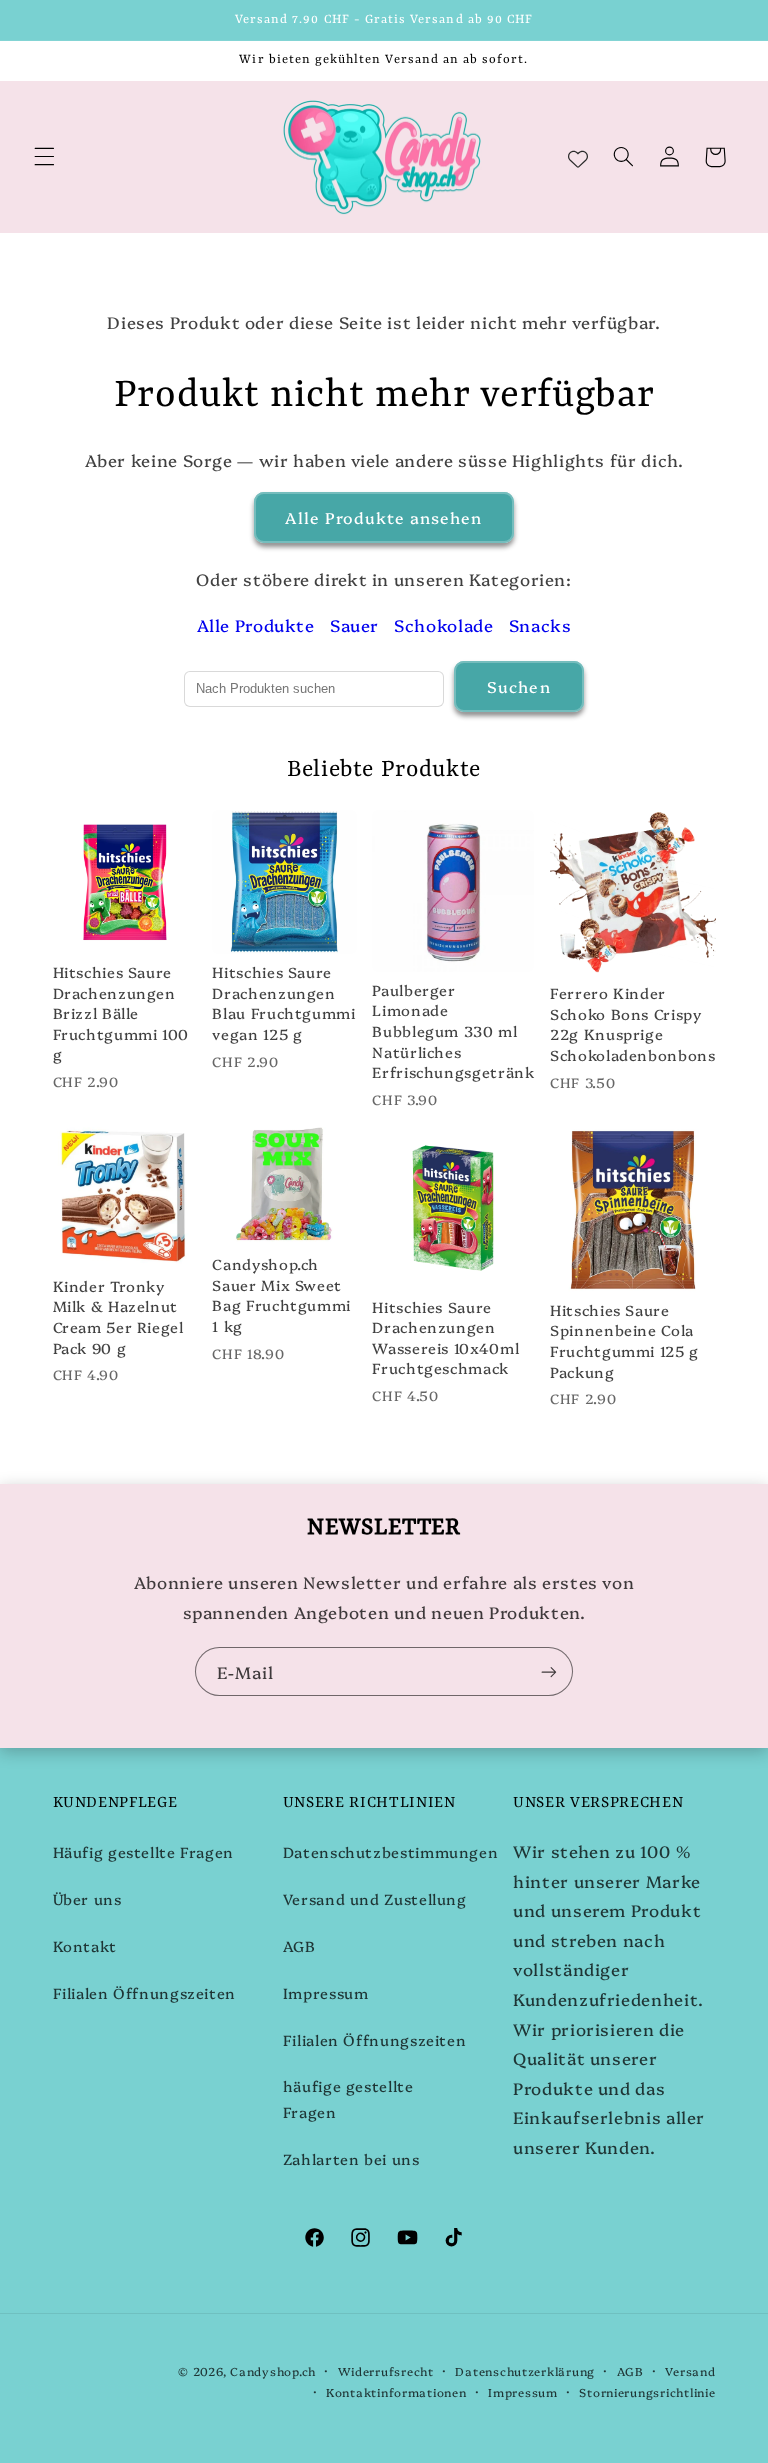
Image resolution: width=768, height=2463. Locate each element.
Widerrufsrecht (386, 2371)
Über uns (87, 1898)
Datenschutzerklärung (525, 2371)
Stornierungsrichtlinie (647, 2392)
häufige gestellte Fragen (348, 2098)
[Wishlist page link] (578, 157)
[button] (44, 157)
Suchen (518, 686)
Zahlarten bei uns (351, 2158)
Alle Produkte (256, 624)
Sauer (354, 624)
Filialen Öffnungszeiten (145, 1992)
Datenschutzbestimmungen (391, 1851)
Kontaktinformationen (396, 2392)
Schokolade (443, 624)
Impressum (326, 1992)
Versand (690, 2371)
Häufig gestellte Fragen (144, 1851)
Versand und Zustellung (375, 1898)
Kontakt (85, 1945)
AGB (299, 1945)
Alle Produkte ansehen (383, 517)
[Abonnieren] (549, 1671)
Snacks (540, 624)
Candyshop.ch (273, 2371)
